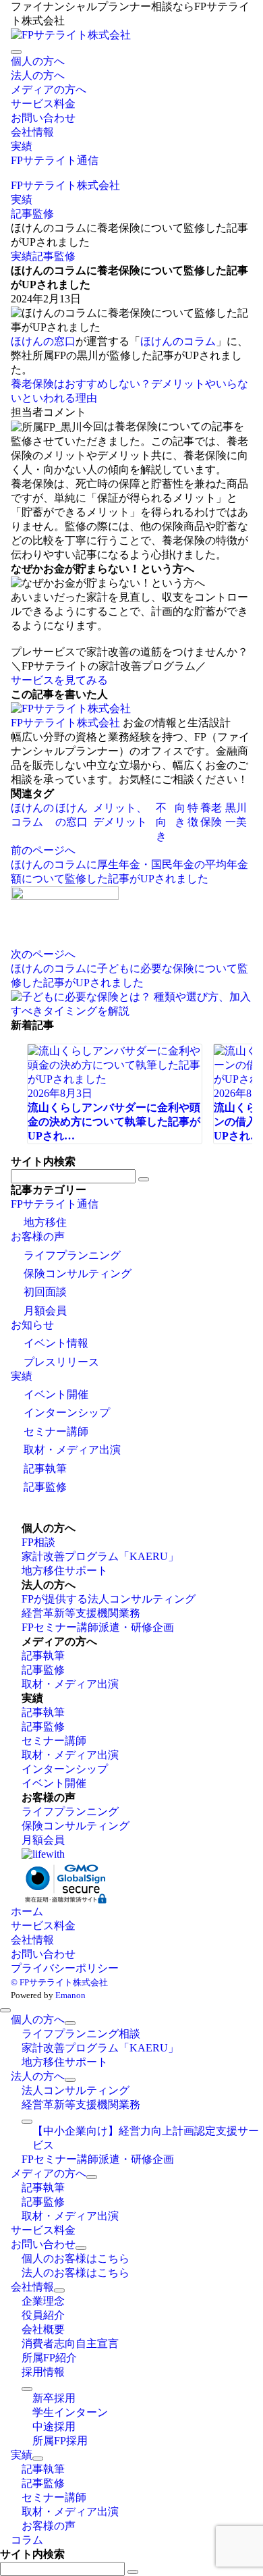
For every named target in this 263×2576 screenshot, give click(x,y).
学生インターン (70, 2412)
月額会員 (45, 1311)
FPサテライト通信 (55, 1204)
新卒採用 (54, 2398)
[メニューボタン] (16, 52)
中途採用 (54, 2426)
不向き (161, 822)
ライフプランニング (72, 1255)
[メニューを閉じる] (5, 2010)
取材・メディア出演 (72, 1450)
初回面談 (45, 1292)
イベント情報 (56, 1343)
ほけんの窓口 (43, 341)
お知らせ (32, 1325)
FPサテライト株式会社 (65, 723)
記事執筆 (45, 1469)
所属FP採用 (60, 2441)
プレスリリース (61, 1362)
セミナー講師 (56, 1431)
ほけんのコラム (178, 341)
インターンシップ (67, 1413)
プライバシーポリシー (65, 1968)
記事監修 (54, 256)
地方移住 (45, 1222)
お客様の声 (38, 1236)
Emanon (70, 1995)
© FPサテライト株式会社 (59, 1982)
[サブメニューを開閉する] (70, 2023)
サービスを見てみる (59, 680)
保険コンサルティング (78, 1273)
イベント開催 (56, 1394)
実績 (22, 256)
